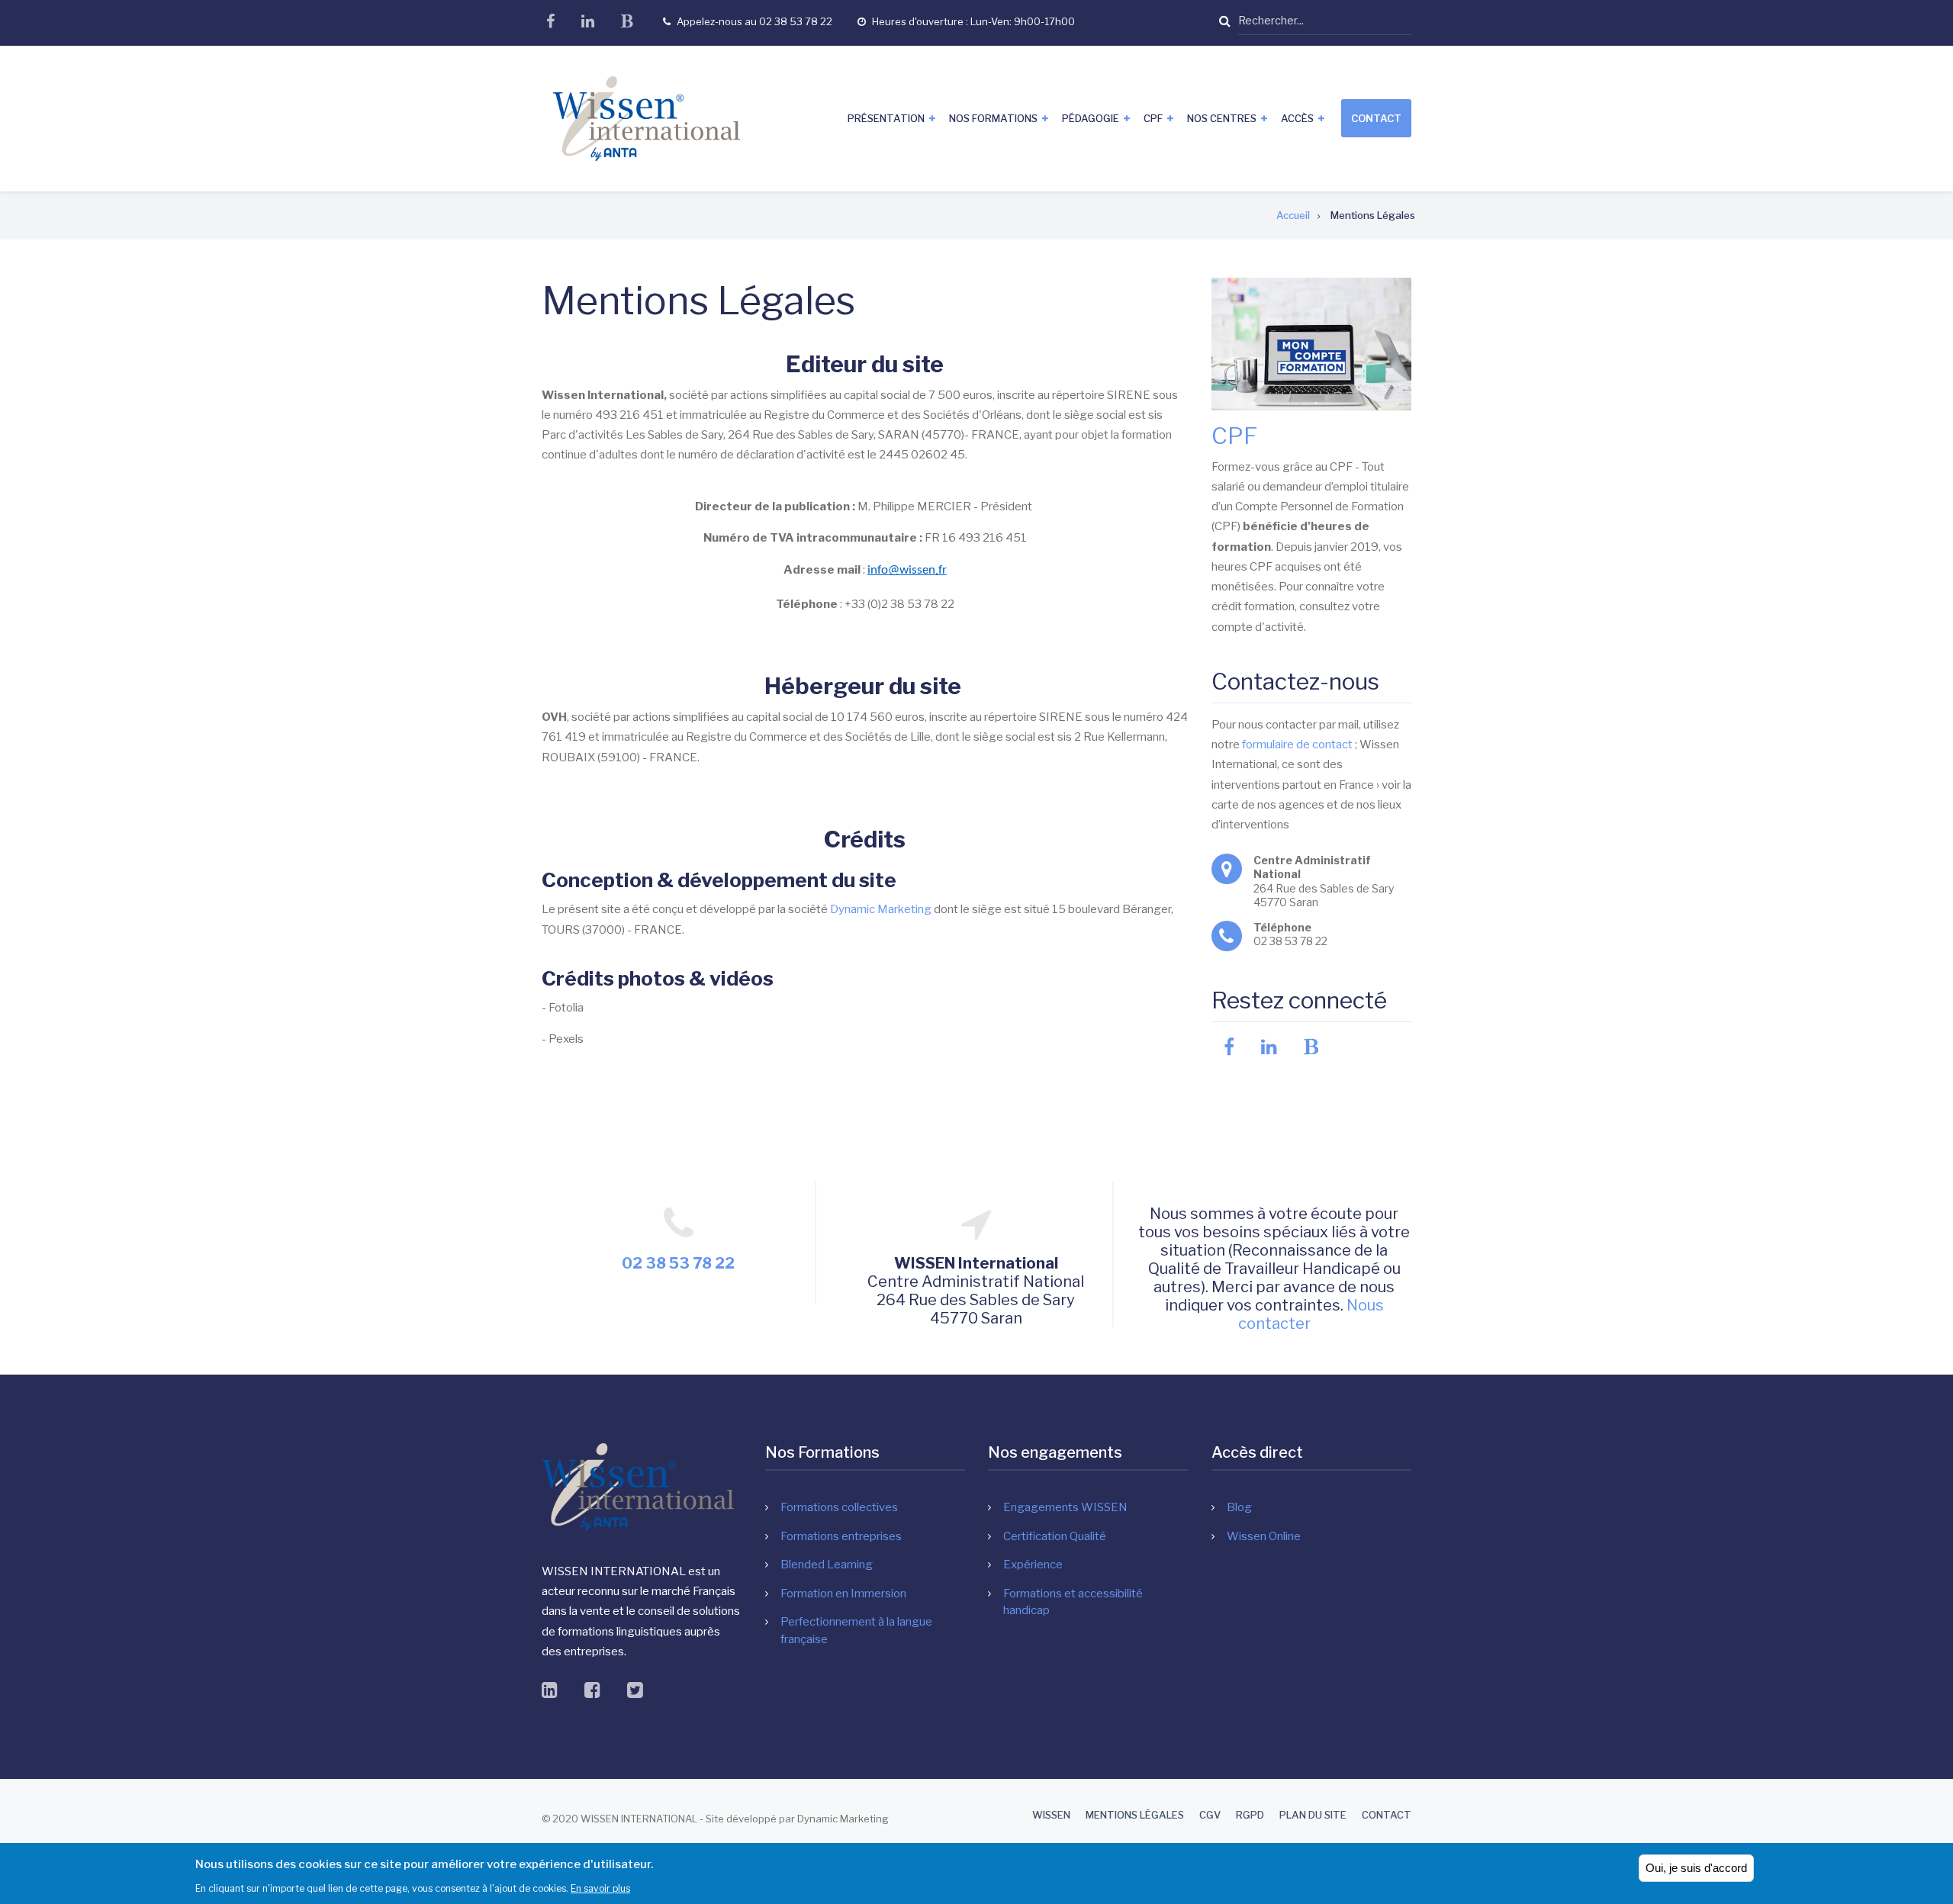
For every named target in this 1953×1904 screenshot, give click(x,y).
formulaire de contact (1297, 745)
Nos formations (993, 118)
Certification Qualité (1055, 1536)
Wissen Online (1264, 1536)
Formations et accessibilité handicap (1073, 1602)
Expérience (1033, 1565)
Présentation (886, 118)
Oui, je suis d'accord (1696, 1868)
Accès (1297, 118)
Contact (1376, 118)
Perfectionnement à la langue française (856, 1631)
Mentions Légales (1135, 1815)
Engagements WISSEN (1065, 1507)
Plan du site (1313, 1815)
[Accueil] (647, 117)
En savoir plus (600, 1888)
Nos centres (1222, 118)
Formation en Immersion (843, 1594)
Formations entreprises (841, 1536)
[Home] (638, 1487)
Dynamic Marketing (881, 909)
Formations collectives (839, 1507)
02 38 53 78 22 (678, 1263)
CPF (1153, 118)
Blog (1239, 1507)
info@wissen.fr (907, 570)
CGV (1210, 1815)
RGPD (1250, 1815)
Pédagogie (1091, 118)
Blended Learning (827, 1565)
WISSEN (1051, 1815)
